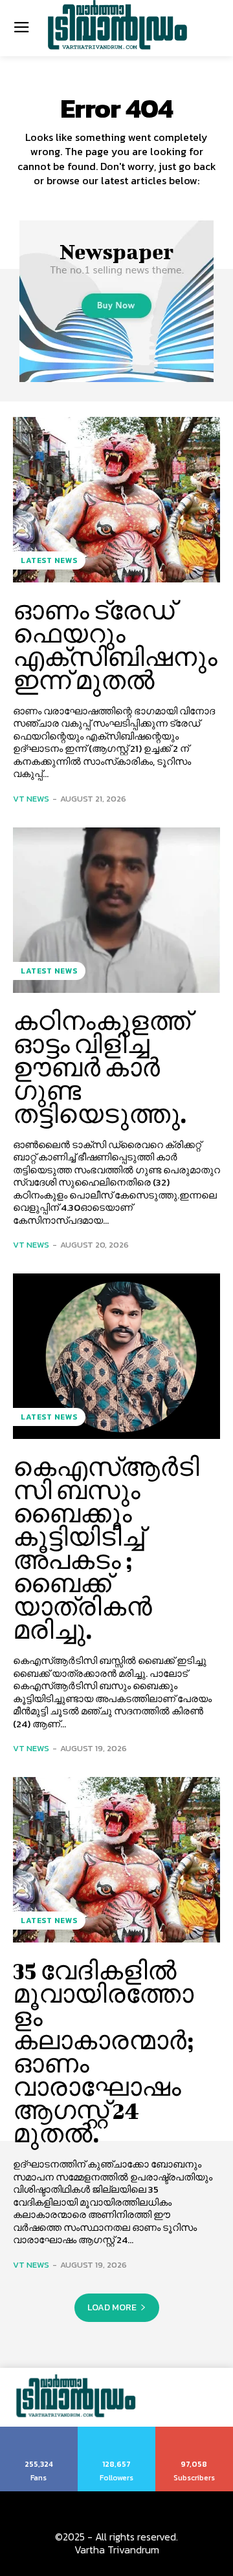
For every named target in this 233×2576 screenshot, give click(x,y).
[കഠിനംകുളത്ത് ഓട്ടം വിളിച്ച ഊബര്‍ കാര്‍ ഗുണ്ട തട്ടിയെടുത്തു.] (116, 910)
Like (39, 2431)
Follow (117, 2431)
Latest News (49, 560)
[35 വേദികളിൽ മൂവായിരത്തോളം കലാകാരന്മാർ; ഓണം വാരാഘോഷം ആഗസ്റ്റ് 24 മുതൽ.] (116, 1860)
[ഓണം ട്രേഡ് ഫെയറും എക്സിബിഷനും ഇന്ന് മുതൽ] (116, 500)
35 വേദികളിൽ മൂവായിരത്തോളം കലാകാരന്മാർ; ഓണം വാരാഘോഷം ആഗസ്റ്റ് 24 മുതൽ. (103, 2052)
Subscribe (194, 2431)
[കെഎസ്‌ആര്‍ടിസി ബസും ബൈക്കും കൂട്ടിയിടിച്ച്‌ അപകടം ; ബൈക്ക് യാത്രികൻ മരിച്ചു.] (116, 1356)
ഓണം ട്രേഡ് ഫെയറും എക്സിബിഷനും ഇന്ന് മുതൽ (115, 645)
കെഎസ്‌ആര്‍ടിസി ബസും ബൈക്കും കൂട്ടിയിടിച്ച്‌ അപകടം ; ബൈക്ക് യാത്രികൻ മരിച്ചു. (106, 1548)
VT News (31, 799)
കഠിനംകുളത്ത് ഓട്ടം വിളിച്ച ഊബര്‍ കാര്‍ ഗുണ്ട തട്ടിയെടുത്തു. (102, 1067)
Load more (112, 2307)
